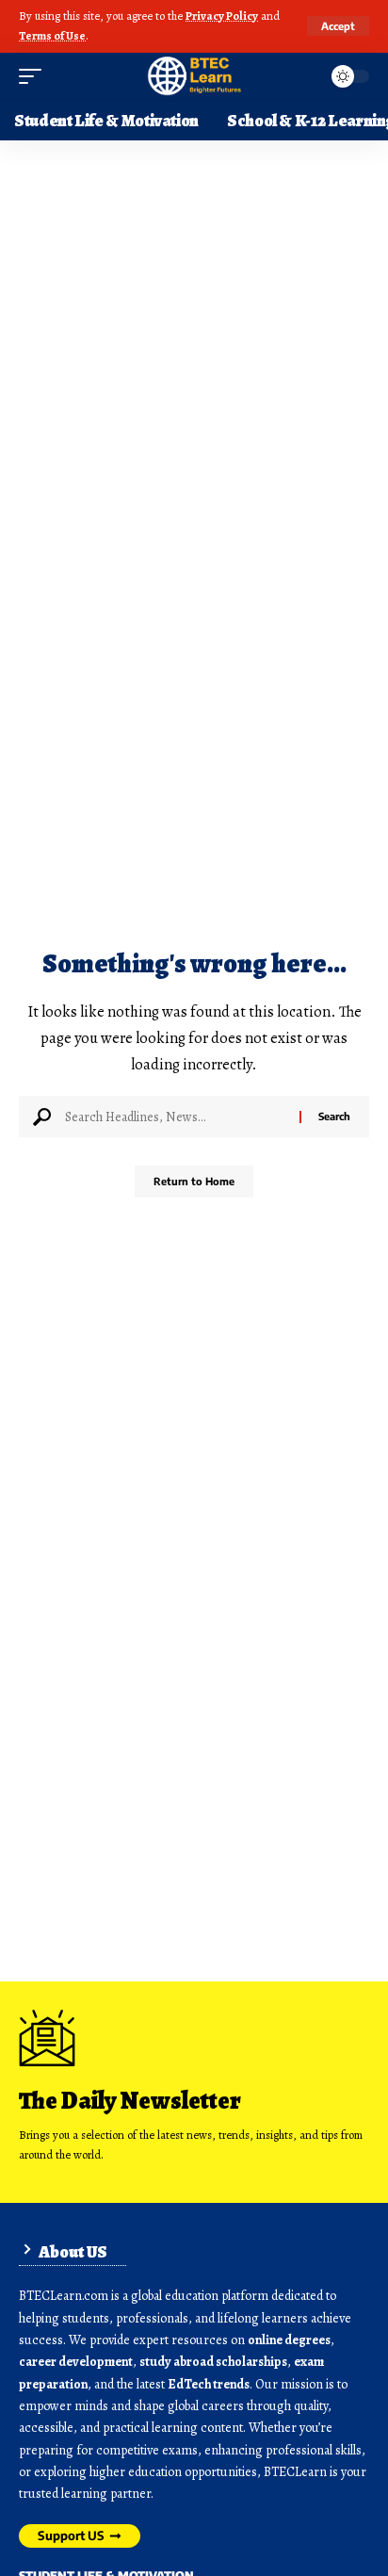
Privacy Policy (222, 16)
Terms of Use (52, 35)
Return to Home (194, 1181)
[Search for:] (175, 1117)
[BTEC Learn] (194, 76)
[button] (338, 26)
